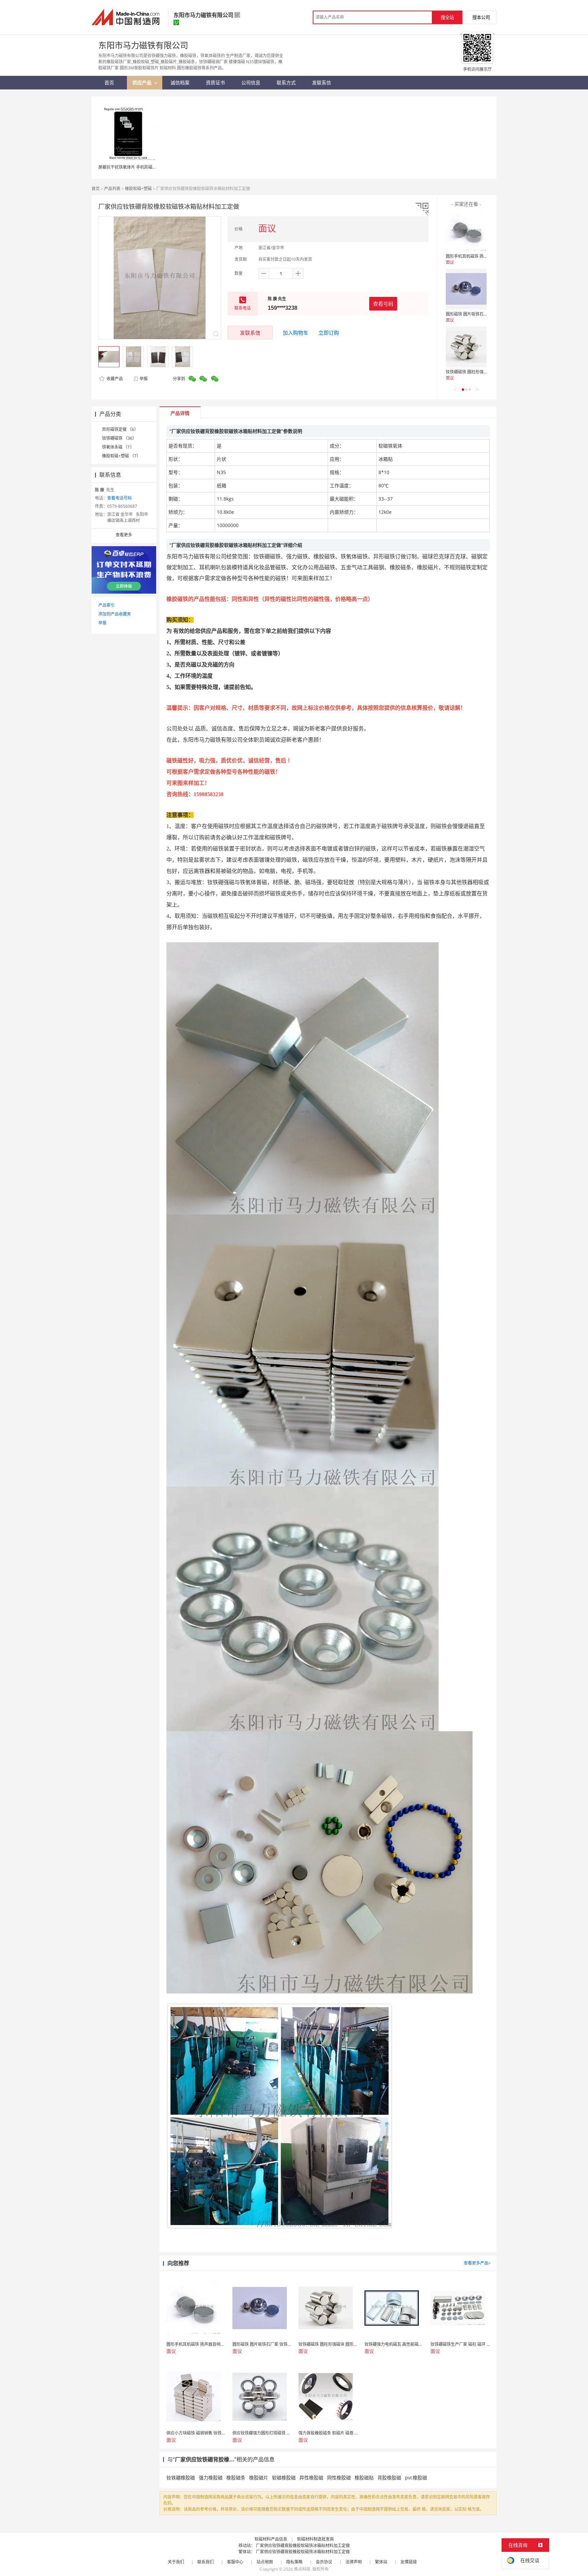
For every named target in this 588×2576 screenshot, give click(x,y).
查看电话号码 (119, 498)
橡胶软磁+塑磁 (138, 189)
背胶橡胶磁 (389, 2478)
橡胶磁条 (236, 2478)
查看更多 (124, 535)
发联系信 (250, 333)
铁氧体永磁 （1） (118, 447)
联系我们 (206, 2562)
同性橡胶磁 (339, 2478)
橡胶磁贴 (364, 2478)
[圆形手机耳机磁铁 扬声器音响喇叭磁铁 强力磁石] (466, 231)
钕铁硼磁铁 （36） (119, 438)
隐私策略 (294, 2562)
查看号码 (383, 304)
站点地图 (265, 2562)
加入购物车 (296, 333)
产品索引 (107, 605)
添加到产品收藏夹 (115, 614)
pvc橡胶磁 (416, 2478)
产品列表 (112, 189)
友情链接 (409, 2562)
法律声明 (354, 2562)
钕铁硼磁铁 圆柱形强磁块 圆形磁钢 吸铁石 (484, 372)
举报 (144, 379)
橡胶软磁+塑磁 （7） (121, 456)
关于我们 (176, 2562)
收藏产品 (114, 379)
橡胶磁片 (259, 2478)
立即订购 (329, 333)
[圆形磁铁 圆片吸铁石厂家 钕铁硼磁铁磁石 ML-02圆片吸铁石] (466, 289)
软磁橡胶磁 (284, 2478)
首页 (96, 189)
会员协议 (324, 2562)
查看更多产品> (477, 2263)
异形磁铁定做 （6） (120, 429)
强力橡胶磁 (211, 2478)
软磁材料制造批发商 (315, 2539)
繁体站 (381, 2562)
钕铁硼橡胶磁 (181, 2478)
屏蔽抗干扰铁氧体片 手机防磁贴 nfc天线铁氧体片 (143, 167)
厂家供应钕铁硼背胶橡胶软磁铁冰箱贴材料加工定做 (303, 2546)
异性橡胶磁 (311, 2478)
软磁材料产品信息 (271, 2539)
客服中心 (235, 2562)
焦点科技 (302, 2569)
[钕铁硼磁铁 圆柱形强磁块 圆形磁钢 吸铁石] (466, 347)
